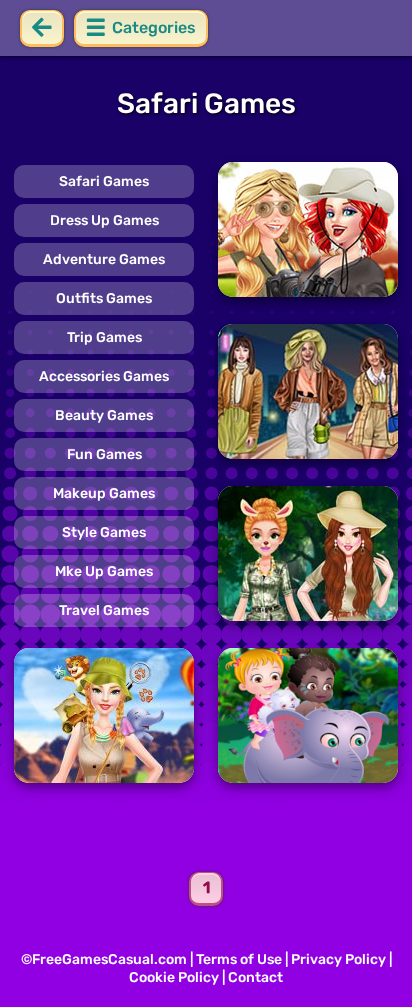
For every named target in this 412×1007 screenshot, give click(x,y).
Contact (255, 977)
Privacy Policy (338, 959)
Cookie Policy (174, 977)
